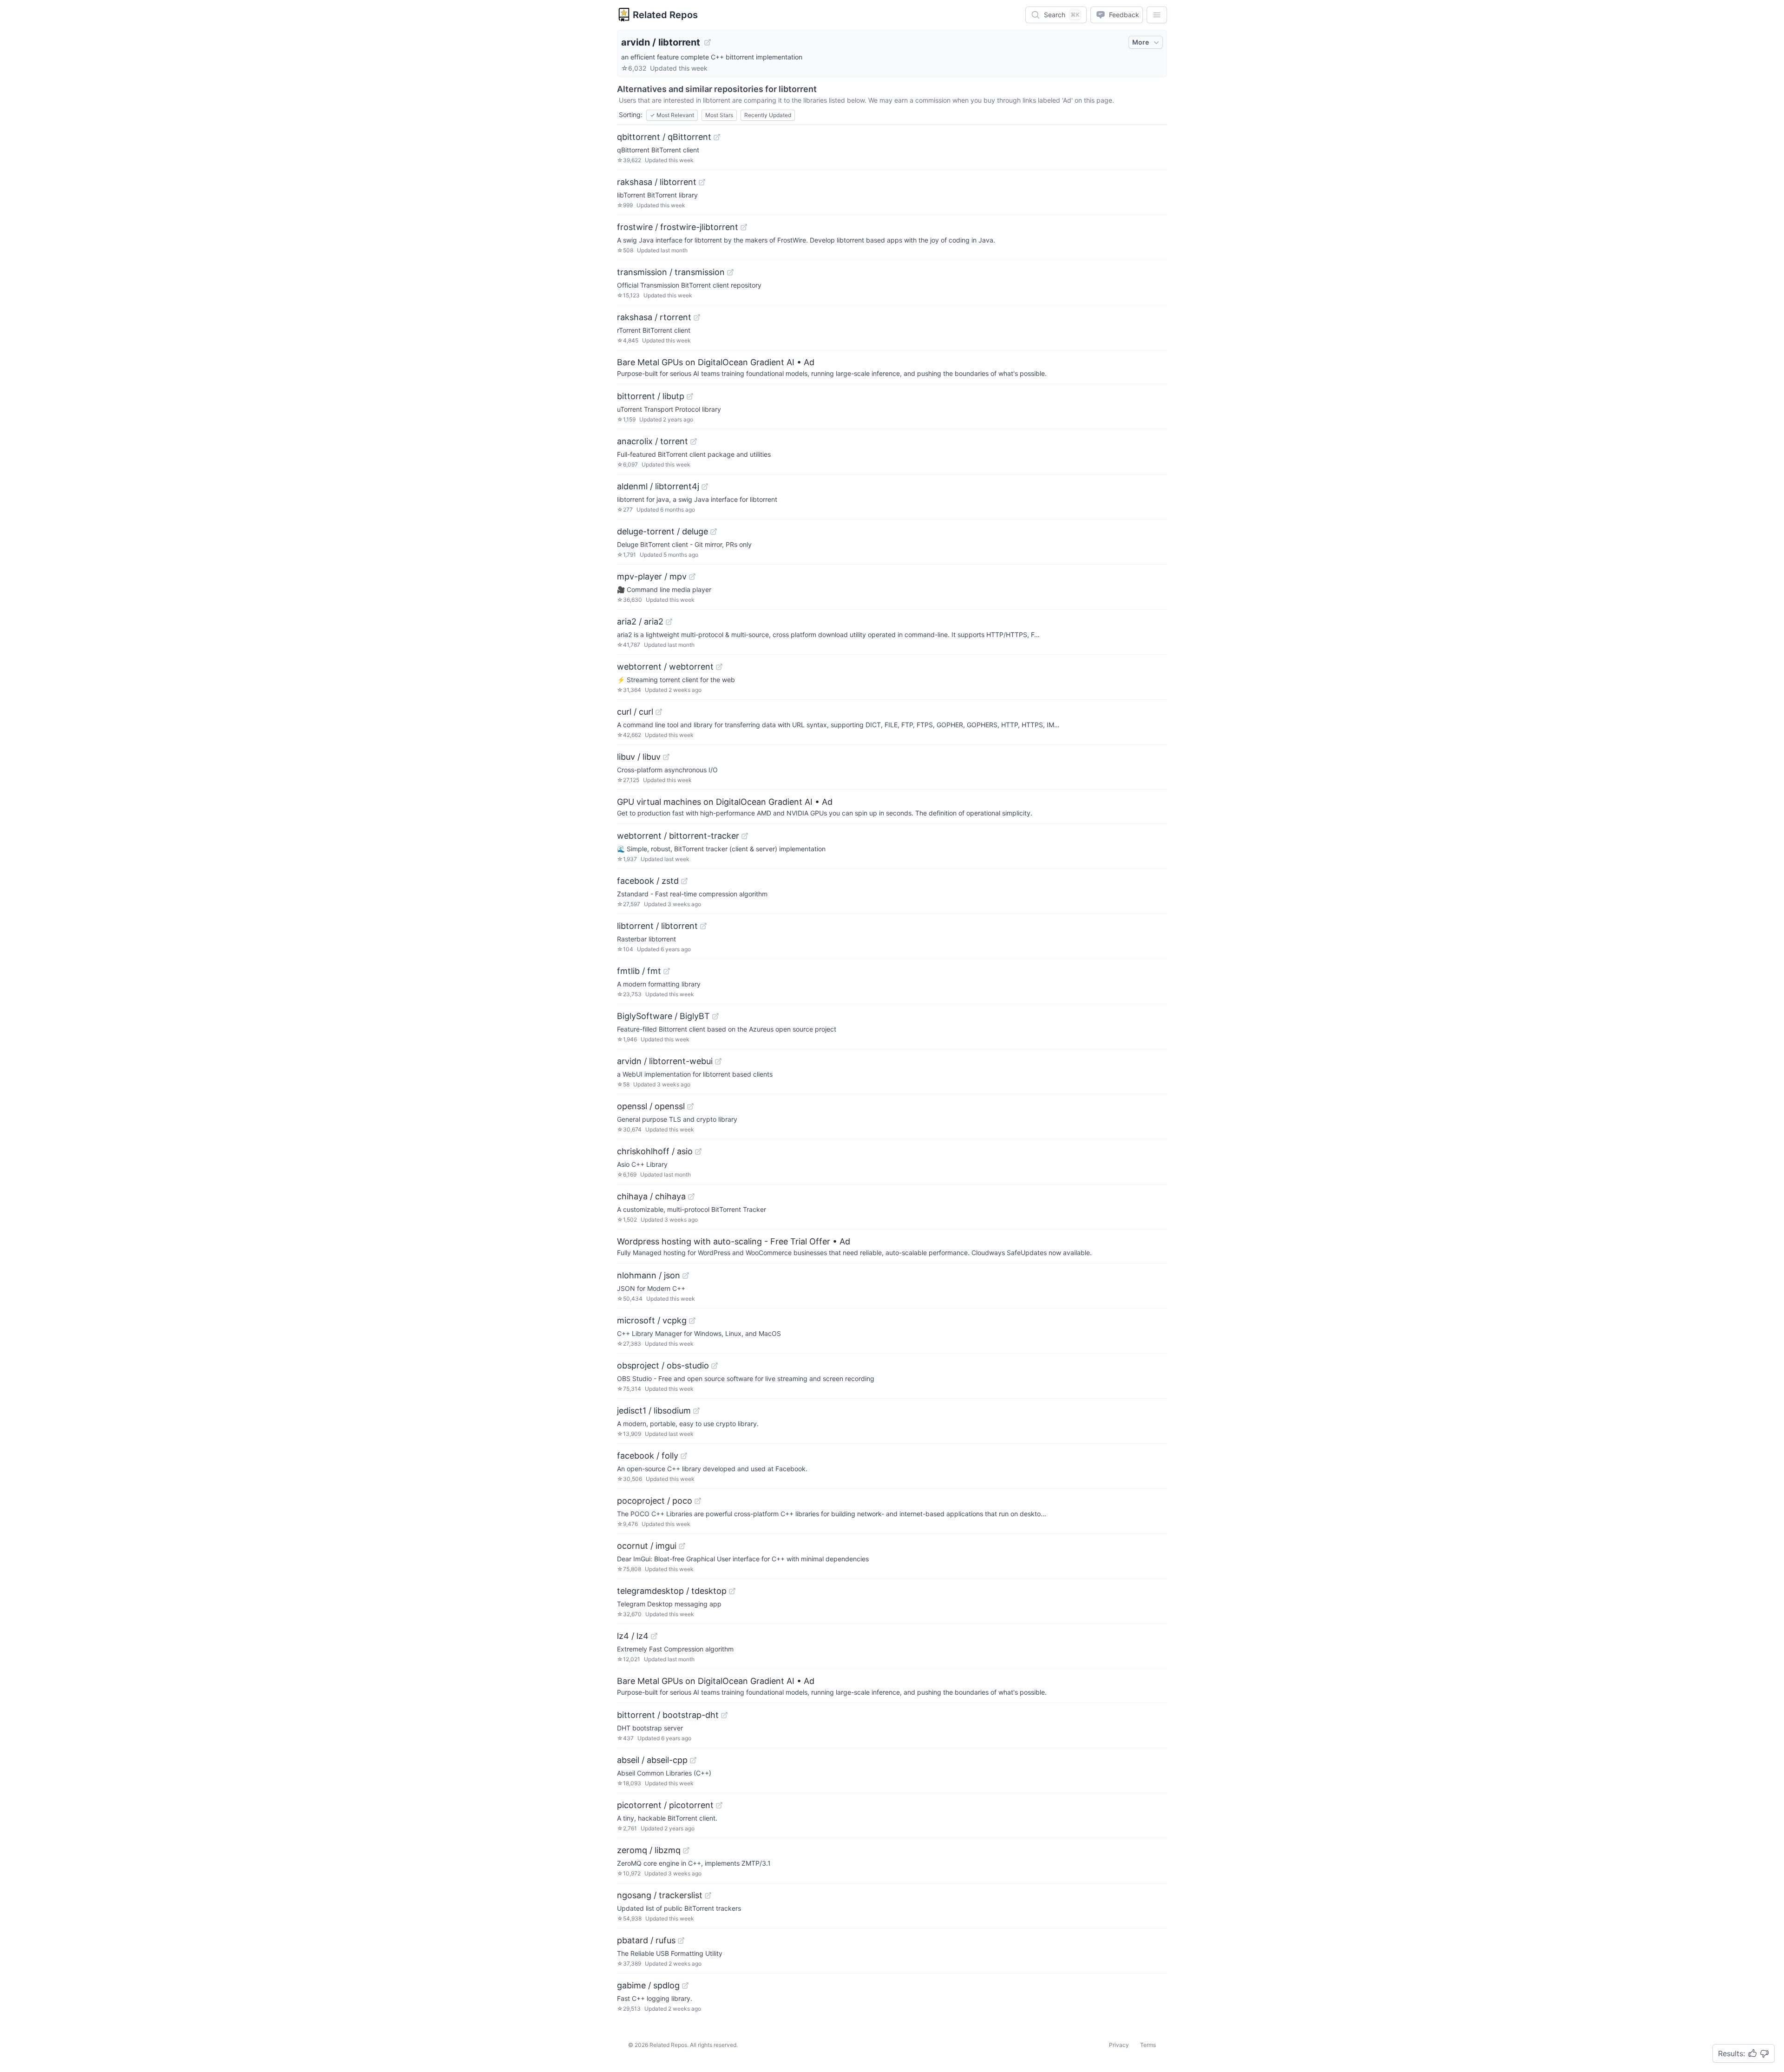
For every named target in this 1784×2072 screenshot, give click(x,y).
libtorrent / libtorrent (657, 926)
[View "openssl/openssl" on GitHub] (690, 1106)
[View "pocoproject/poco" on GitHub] (698, 1501)
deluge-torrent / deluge (662, 531)
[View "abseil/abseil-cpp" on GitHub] (693, 1760)
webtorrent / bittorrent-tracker (678, 836)
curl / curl (635, 712)
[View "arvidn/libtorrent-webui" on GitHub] (718, 1061)
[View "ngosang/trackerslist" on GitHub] (708, 1895)
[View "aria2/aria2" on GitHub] (669, 622)
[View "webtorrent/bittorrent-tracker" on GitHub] (745, 836)
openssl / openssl (651, 1106)
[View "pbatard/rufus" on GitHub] (681, 1940)
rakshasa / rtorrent (654, 317)
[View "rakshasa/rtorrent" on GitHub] (697, 317)
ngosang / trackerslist (660, 1895)
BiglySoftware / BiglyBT (663, 1016)
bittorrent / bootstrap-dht (668, 1715)
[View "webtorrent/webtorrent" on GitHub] (719, 667)
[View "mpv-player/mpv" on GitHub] (692, 577)
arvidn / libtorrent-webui (665, 1061)
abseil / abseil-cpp (652, 1760)
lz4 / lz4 (633, 1636)
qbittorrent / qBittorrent (664, 137)
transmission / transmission (671, 272)
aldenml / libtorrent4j (658, 486)
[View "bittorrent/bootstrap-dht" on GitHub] (724, 1715)
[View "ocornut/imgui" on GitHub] (682, 1546)
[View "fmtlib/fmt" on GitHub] (667, 971)
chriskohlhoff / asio (655, 1151)
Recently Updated (768, 115)
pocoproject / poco (655, 1501)
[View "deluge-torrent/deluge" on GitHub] (714, 532)
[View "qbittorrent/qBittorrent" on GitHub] (717, 137)
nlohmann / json (649, 1275)
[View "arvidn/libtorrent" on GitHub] (708, 42)
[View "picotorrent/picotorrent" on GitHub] (719, 1805)
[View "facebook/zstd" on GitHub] (684, 881)
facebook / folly (648, 1456)
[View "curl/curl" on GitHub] (659, 712)
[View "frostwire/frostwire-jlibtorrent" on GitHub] (744, 227)
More (1141, 42)
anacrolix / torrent (653, 441)
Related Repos (665, 15)
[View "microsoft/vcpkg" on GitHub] (692, 1321)
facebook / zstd (648, 881)
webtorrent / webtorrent (665, 667)
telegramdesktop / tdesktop (672, 1591)
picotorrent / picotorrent (665, 1805)
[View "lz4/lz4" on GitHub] (654, 1636)
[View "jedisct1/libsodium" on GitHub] (696, 1411)
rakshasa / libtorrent (657, 182)
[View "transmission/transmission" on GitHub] (730, 272)
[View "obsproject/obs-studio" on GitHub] (715, 1366)
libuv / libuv (639, 757)
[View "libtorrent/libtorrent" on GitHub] (703, 926)
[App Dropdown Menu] (1157, 15)
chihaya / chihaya (651, 1196)
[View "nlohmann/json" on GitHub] (686, 1276)
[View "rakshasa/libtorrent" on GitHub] (702, 182)
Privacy (1119, 2045)
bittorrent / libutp (651, 396)
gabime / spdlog (648, 1985)
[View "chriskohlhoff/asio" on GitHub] (698, 1151)
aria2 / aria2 (640, 622)
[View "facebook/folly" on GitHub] (684, 1456)
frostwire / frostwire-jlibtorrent (678, 227)
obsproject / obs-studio (663, 1365)
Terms (1148, 2045)
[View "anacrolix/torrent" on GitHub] (694, 441)
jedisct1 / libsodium (654, 1411)
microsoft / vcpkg (652, 1320)
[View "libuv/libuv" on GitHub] (666, 757)
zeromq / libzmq (649, 1850)
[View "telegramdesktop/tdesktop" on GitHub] (732, 1591)
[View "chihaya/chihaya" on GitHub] (691, 1197)
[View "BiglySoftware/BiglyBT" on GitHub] (715, 1016)
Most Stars (719, 115)
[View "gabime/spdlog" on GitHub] (685, 1986)
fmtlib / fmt (639, 971)
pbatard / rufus (646, 1940)
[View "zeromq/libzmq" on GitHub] (686, 1850)
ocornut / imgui (647, 1546)
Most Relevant (672, 115)
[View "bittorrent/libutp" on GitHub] (690, 396)
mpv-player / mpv (652, 576)
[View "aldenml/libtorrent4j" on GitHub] (705, 487)
